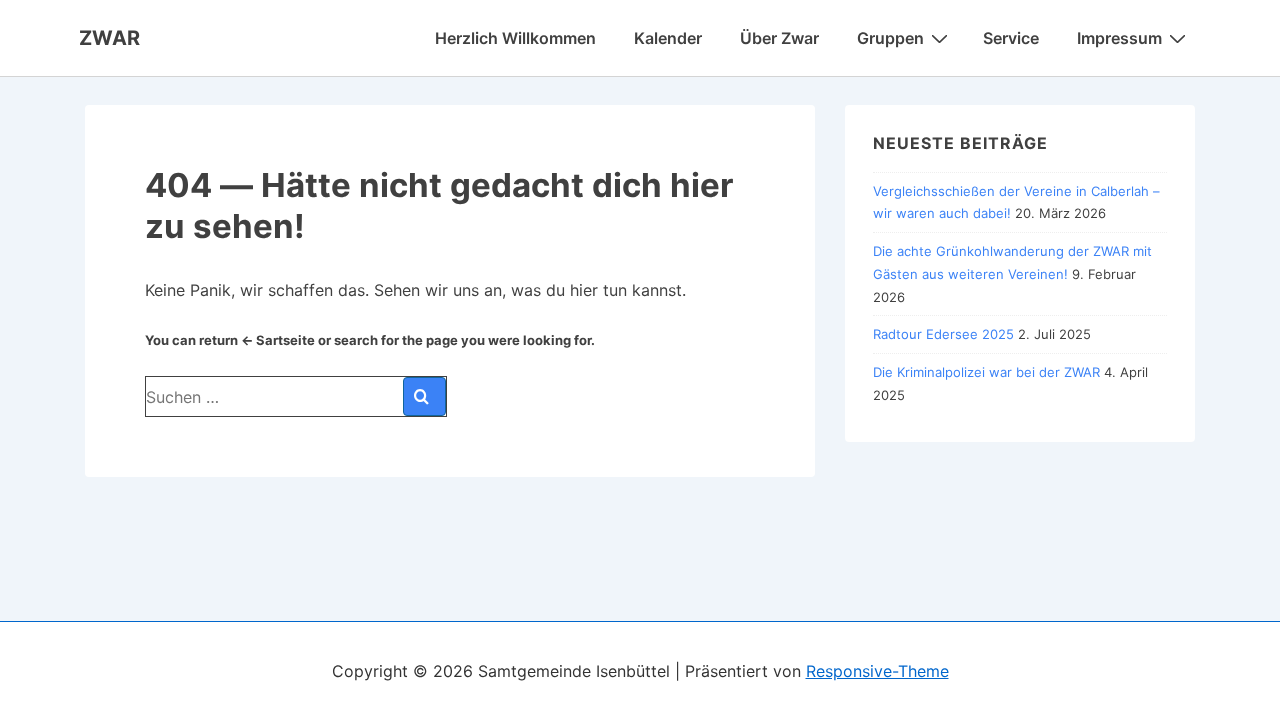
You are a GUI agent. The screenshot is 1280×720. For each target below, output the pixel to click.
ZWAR (109, 38)
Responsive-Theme (877, 671)
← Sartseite (278, 340)
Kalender (668, 38)
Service (1011, 38)
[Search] (424, 396)
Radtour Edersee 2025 (943, 334)
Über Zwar (779, 38)
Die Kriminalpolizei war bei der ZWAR (986, 372)
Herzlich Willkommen (515, 38)
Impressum (1119, 38)
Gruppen (890, 38)
